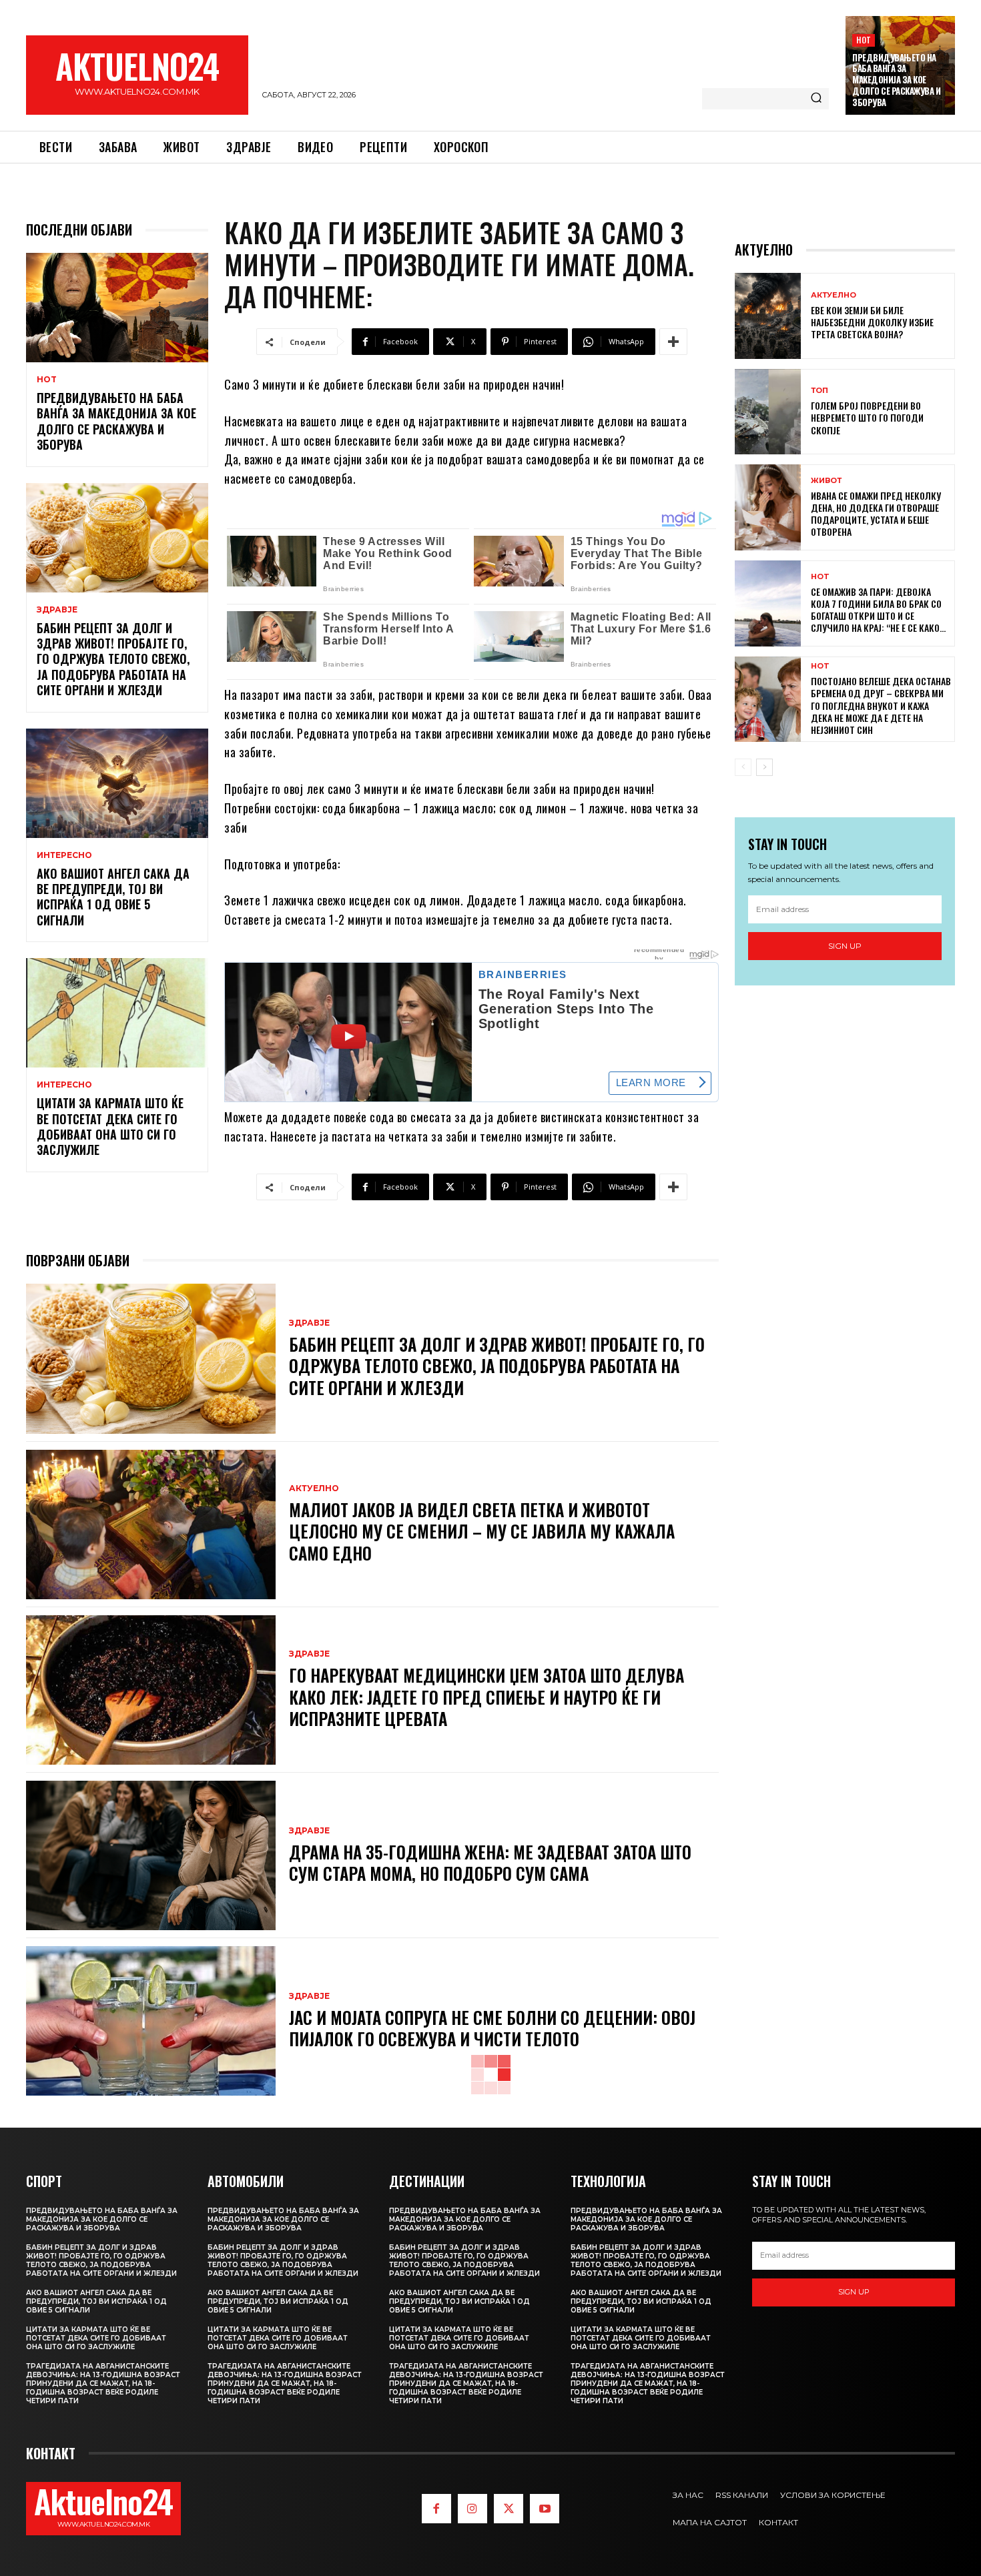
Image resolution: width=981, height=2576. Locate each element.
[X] (509, 2509)
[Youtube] (545, 2509)
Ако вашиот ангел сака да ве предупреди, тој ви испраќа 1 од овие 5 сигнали (113, 897)
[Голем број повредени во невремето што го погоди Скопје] (768, 412)
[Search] (816, 99)
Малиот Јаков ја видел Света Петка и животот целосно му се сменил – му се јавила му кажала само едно (482, 1531)
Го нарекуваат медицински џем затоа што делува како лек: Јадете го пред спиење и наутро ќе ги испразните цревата (486, 1697)
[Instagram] (472, 2509)
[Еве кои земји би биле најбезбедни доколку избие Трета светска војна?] (768, 316)
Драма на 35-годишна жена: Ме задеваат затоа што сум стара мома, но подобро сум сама (490, 1863)
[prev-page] (743, 767)
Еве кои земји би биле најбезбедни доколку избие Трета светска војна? (872, 322)
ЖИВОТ (826, 481)
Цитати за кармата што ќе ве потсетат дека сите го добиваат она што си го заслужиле (110, 1126)
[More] (673, 342)
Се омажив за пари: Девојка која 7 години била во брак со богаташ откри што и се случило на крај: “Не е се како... (878, 610)
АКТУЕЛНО (314, 1488)
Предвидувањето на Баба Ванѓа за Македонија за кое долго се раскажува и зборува (896, 80)
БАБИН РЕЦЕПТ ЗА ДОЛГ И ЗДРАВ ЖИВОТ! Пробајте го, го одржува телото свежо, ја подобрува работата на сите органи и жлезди (113, 659)
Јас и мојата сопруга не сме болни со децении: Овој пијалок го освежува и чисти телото (492, 2028)
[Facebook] (436, 2509)
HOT (864, 40)
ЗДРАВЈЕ (57, 610)
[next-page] (764, 767)
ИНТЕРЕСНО (64, 855)
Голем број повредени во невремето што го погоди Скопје (867, 417)
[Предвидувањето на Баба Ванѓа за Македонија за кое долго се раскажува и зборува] (117, 308)
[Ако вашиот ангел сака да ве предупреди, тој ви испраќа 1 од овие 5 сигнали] (117, 783)
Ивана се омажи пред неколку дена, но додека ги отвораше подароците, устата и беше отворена (876, 514)
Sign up (845, 946)
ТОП (820, 391)
